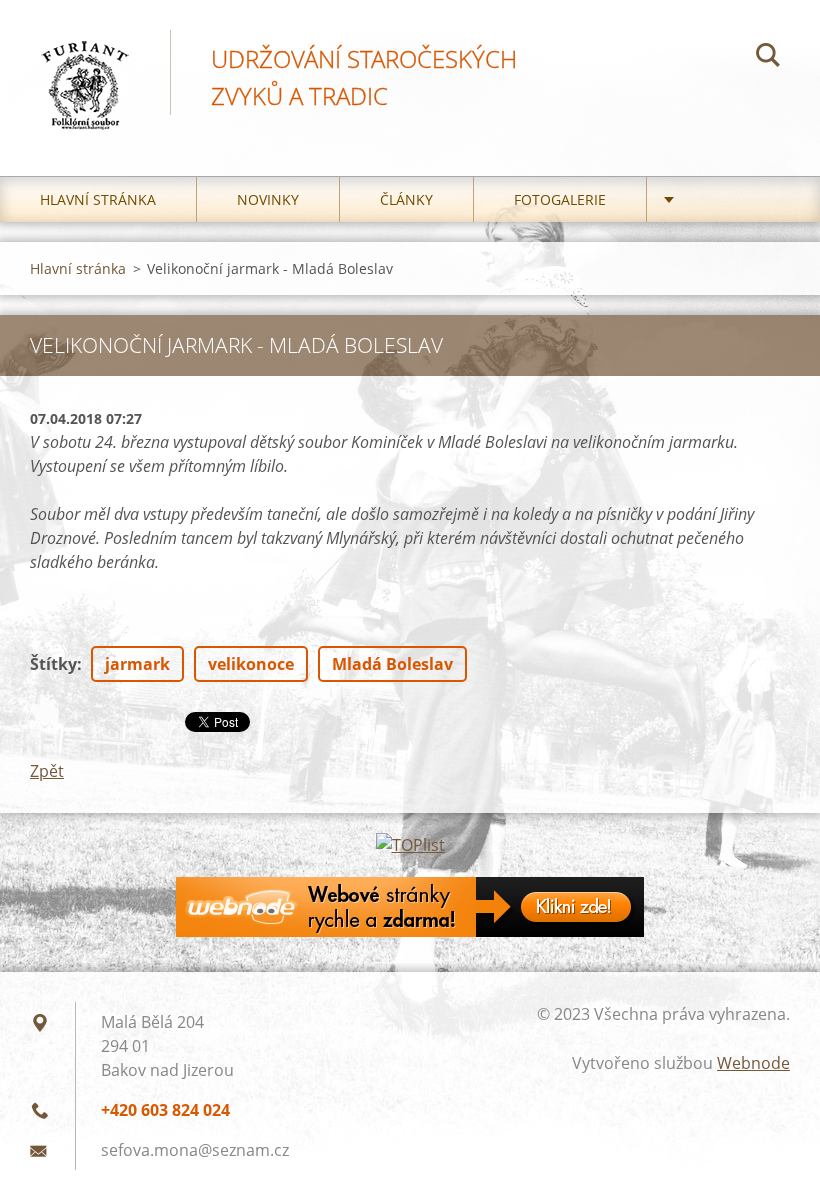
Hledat (768, 58)
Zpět (47, 771)
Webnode (753, 1063)
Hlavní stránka (98, 199)
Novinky (268, 199)
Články (406, 199)
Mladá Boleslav (392, 664)
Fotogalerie (560, 199)
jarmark (137, 664)
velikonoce (251, 664)
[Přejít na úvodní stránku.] (85, 68)
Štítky (53, 664)
